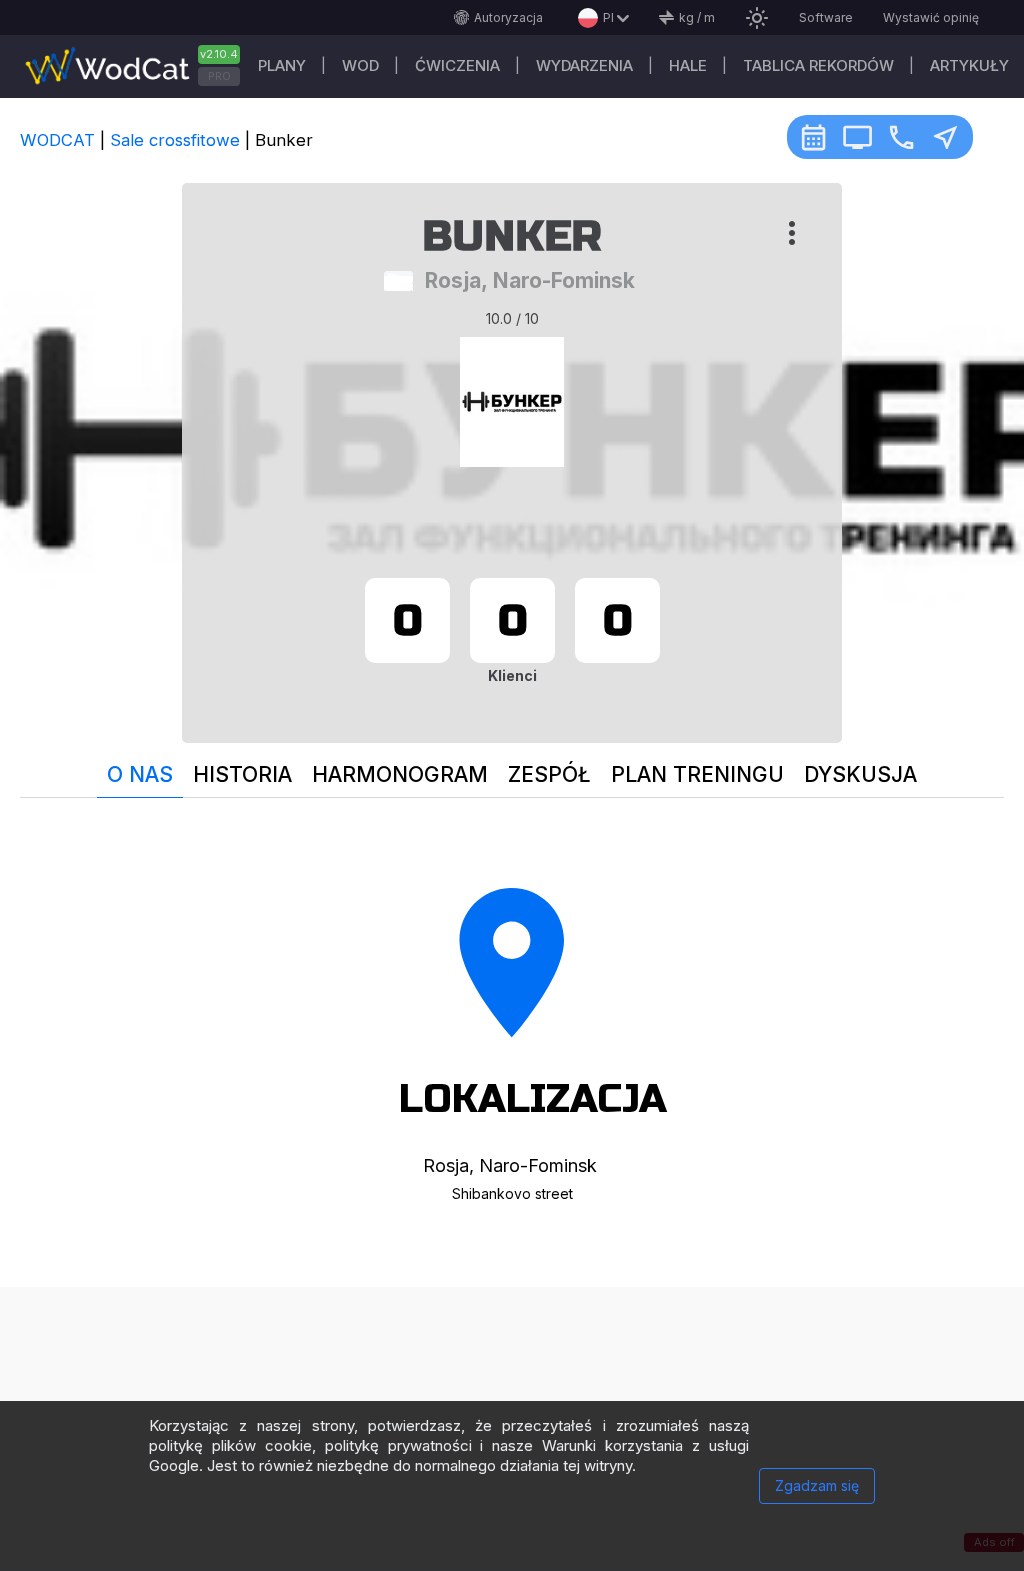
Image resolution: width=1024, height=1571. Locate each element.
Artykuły (969, 65)
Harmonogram (400, 774)
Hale (688, 65)
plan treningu (697, 774)
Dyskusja (860, 774)
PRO (219, 76)
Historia (242, 774)
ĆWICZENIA (457, 65)
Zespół (549, 774)
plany (282, 65)
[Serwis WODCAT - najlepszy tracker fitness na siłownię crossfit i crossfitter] (140, 66)
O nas (140, 774)
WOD (360, 65)
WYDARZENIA (584, 65)
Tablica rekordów (818, 65)
